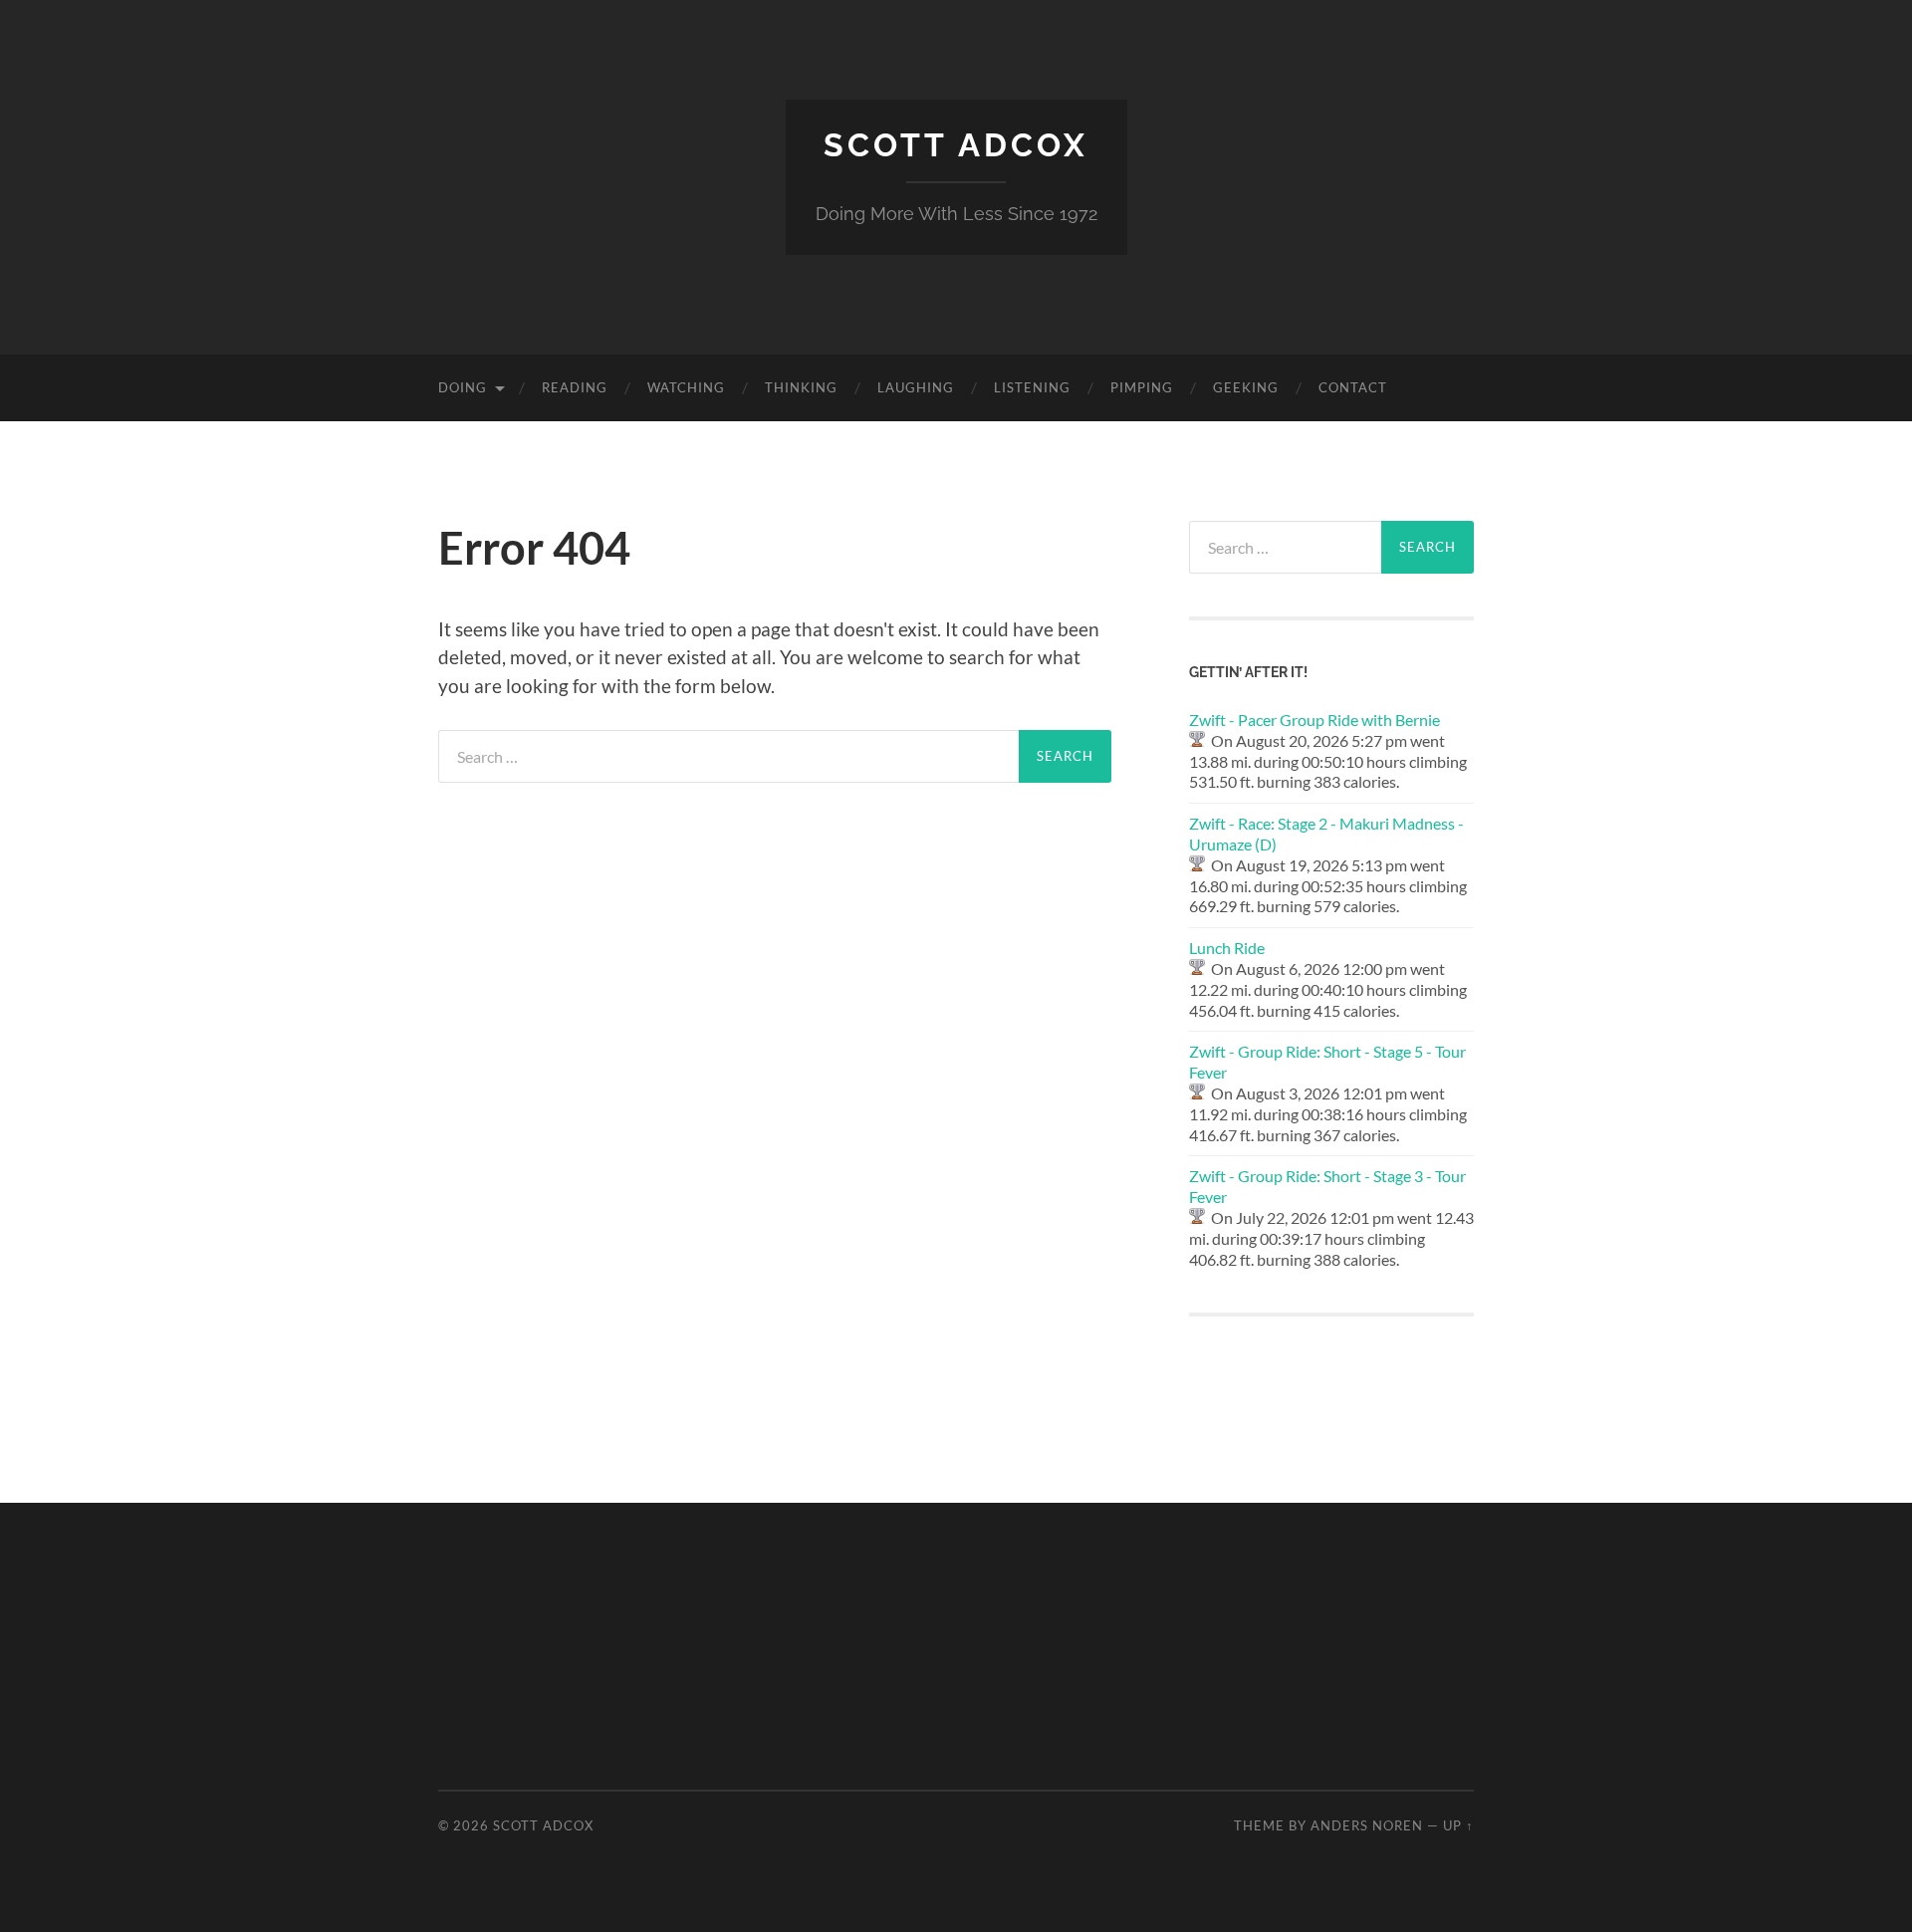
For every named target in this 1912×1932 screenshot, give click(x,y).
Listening (1032, 387)
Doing (463, 387)
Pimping (1142, 387)
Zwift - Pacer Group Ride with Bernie (1314, 720)
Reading (575, 387)
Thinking (801, 387)
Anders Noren (1367, 1825)
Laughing (916, 387)
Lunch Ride (1227, 948)
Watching (686, 387)
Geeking (1246, 387)
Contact (1353, 387)
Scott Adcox (956, 145)
